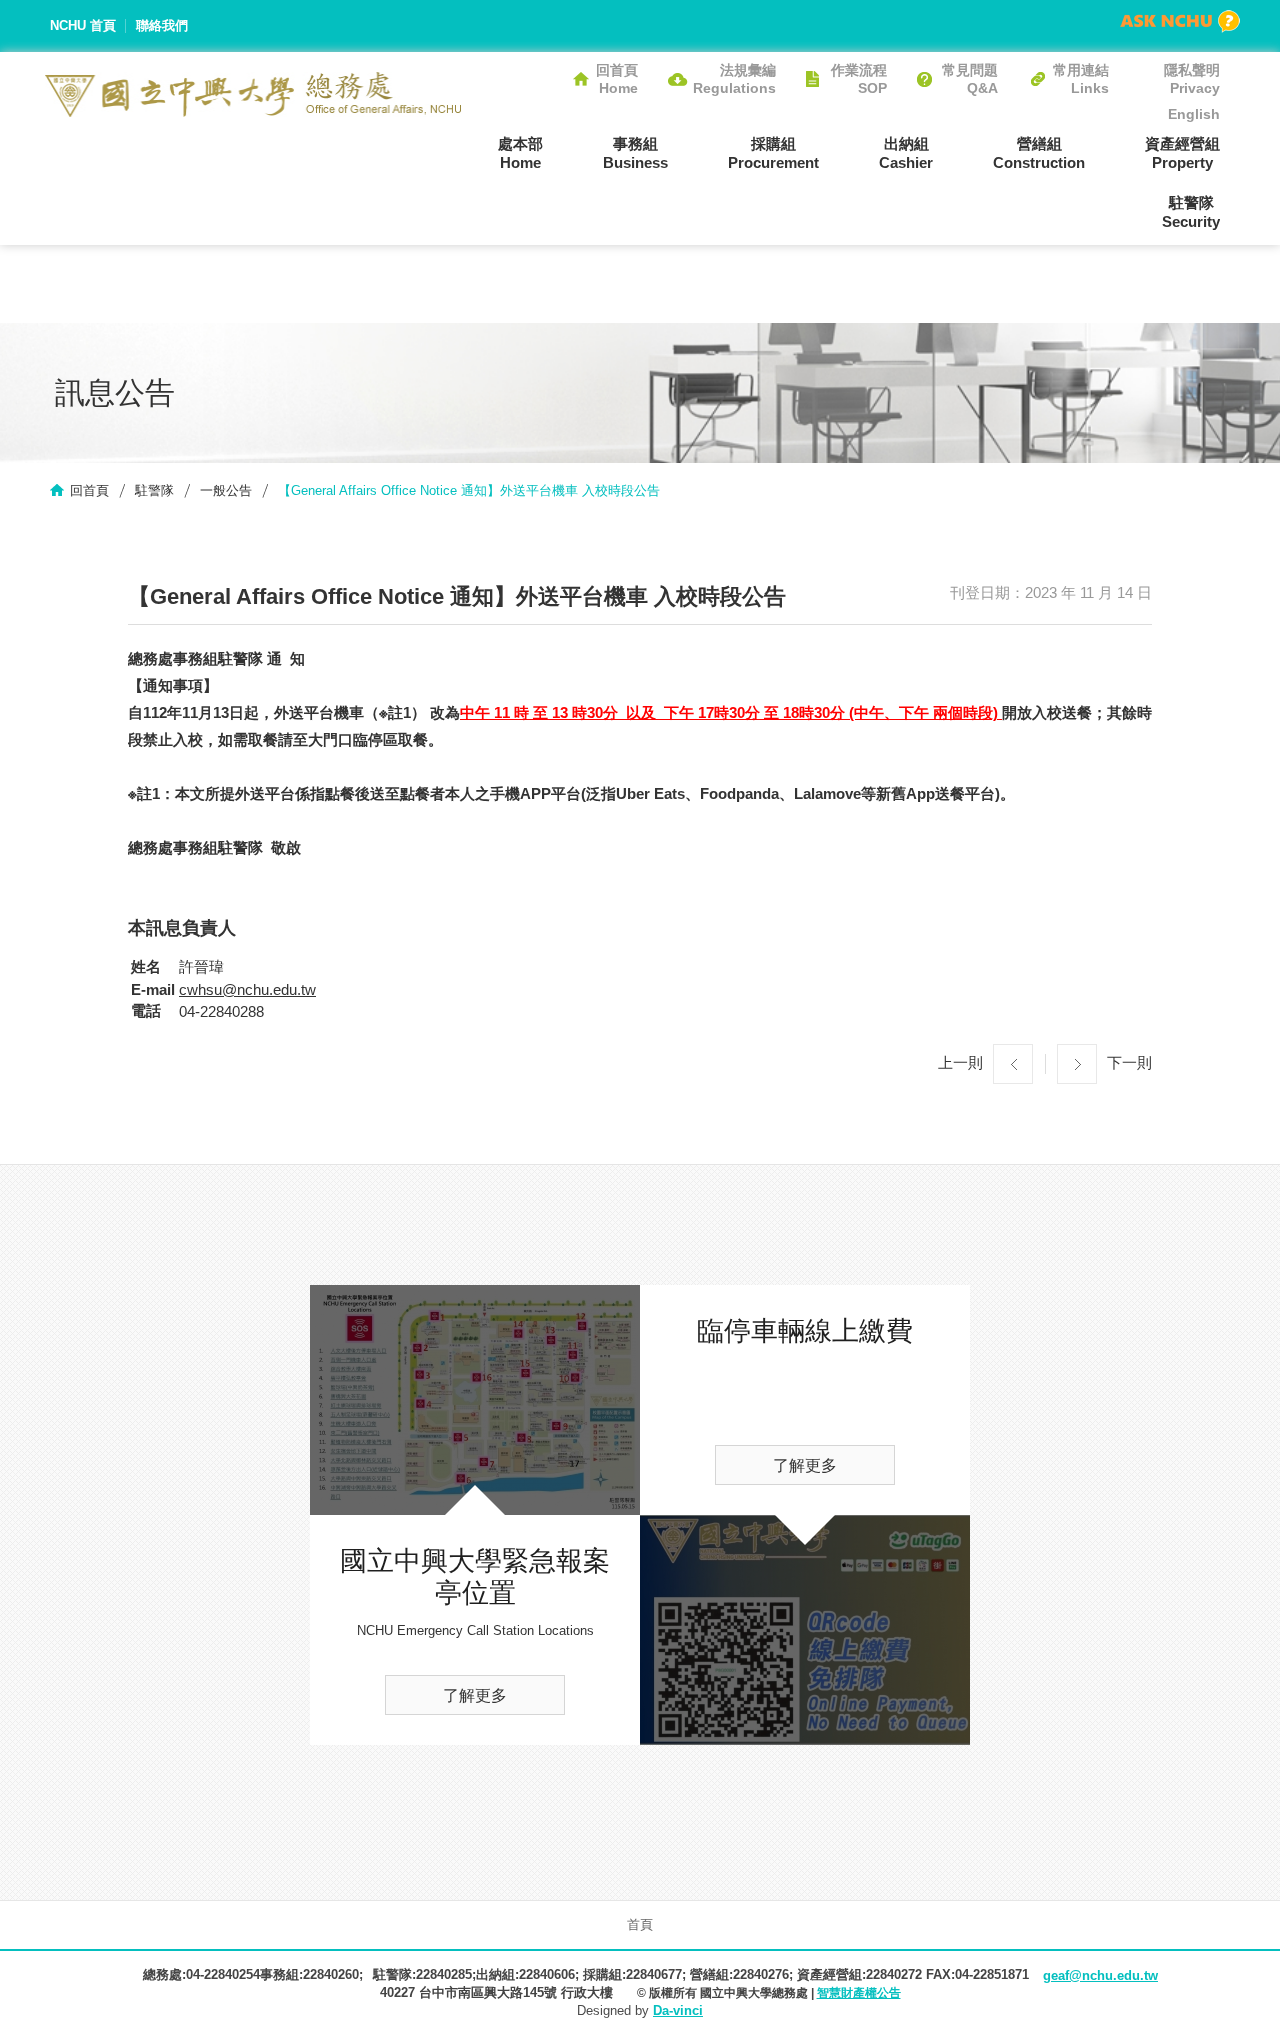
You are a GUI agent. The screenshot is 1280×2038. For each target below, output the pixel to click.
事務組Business (635, 153)
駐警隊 (154, 490)
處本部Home (520, 153)
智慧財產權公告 (859, 1993)
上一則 (960, 1062)
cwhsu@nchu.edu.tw (247, 989)
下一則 (1129, 1062)
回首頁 (89, 490)
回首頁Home (617, 79)
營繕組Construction (1039, 153)
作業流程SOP (859, 79)
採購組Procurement (773, 153)
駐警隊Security (1191, 212)
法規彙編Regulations (734, 79)
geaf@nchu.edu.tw (1100, 1975)
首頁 (640, 1924)
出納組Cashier (906, 153)
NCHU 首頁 (83, 25)
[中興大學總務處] (253, 94)
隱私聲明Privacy (1192, 79)
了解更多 (475, 1695)
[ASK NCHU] (1180, 21)
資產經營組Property (1182, 153)
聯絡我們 (162, 25)
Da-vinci (678, 2010)
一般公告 (226, 490)
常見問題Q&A (970, 79)
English (1194, 114)
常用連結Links (1081, 79)
